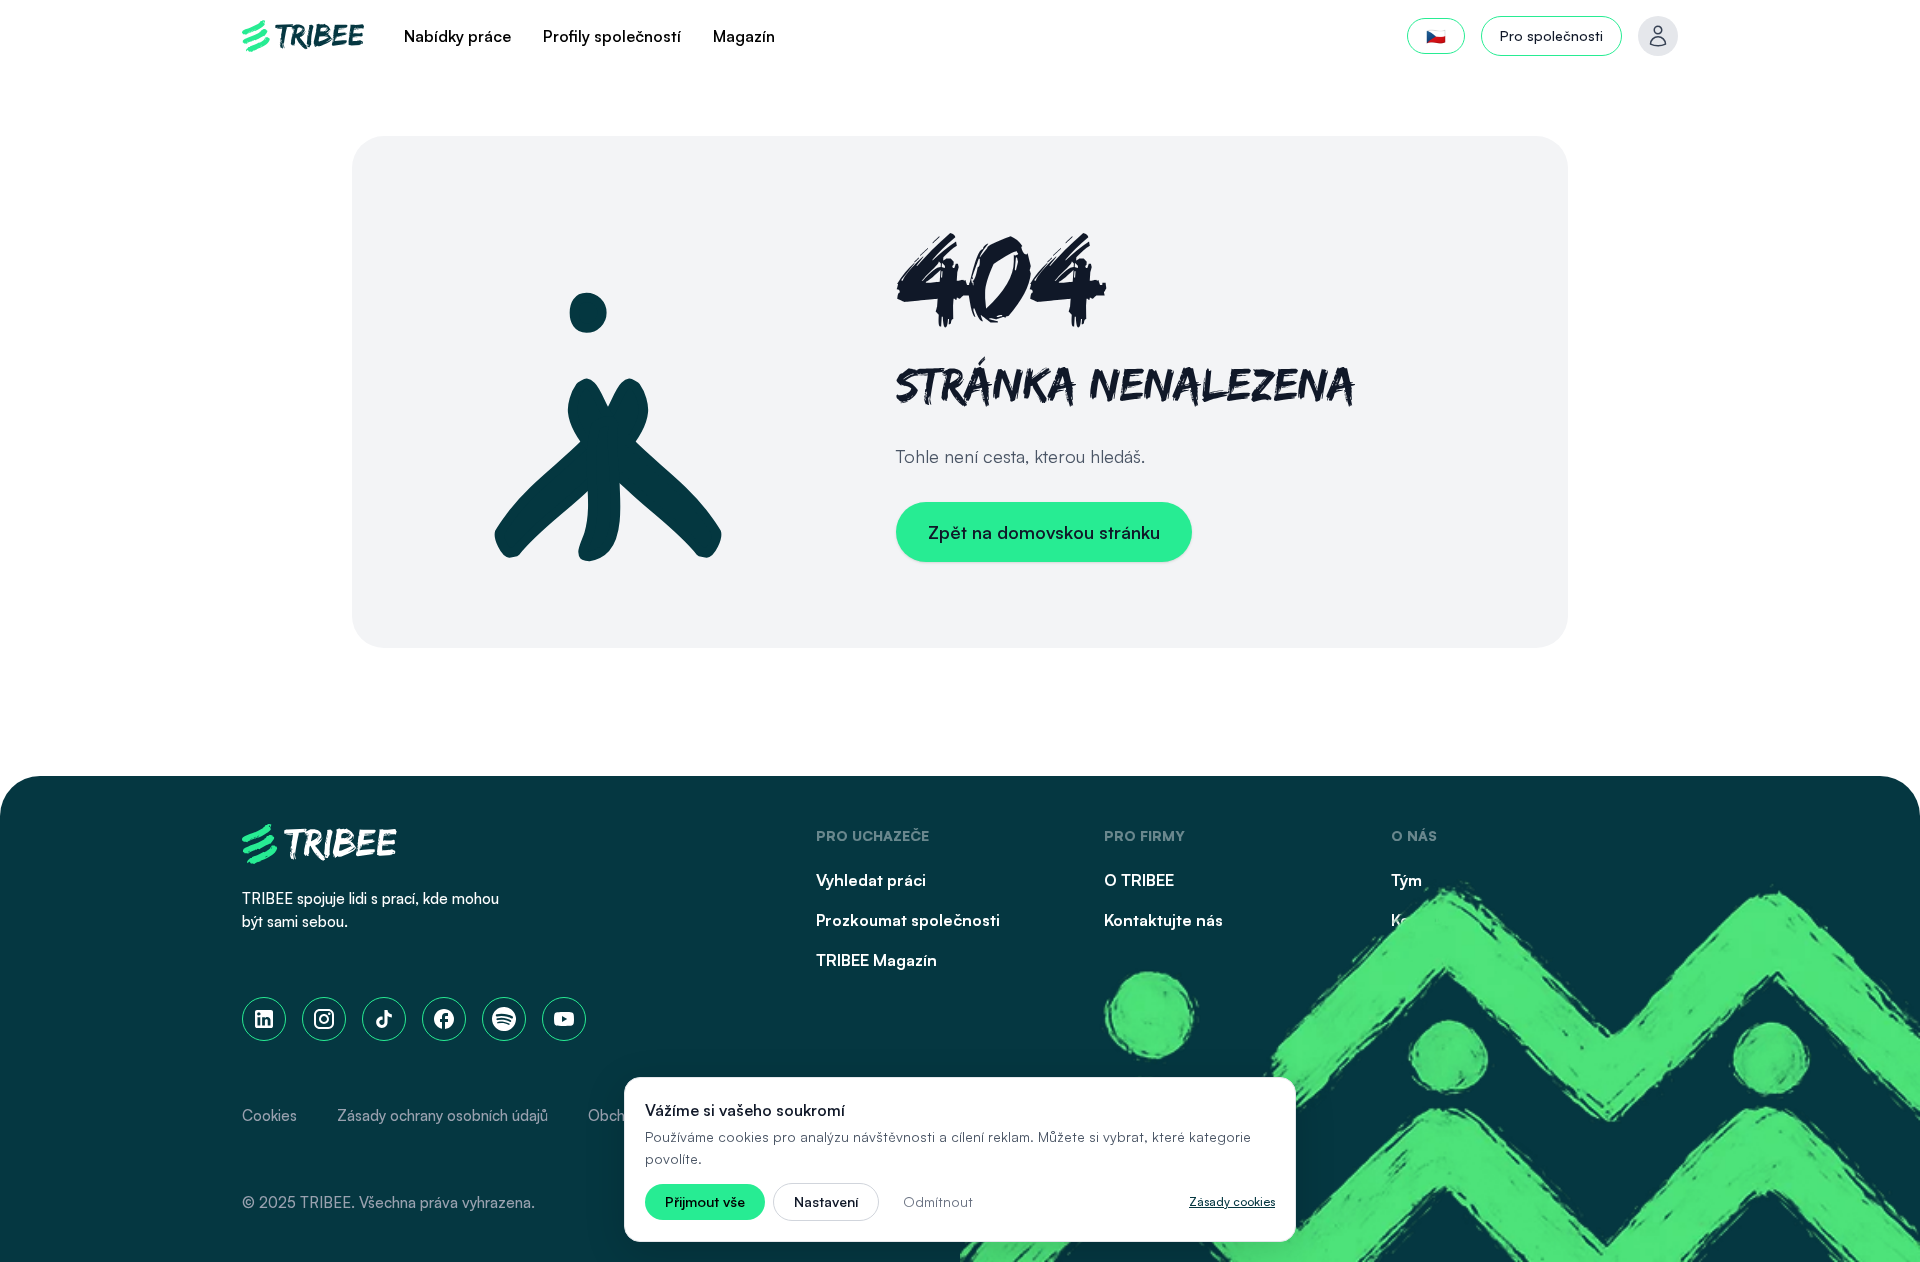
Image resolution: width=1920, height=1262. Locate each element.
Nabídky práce (457, 36)
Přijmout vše (705, 1201)
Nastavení (826, 1201)
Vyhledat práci (871, 880)
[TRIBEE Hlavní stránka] (303, 36)
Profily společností (612, 36)
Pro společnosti (1551, 35)
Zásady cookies (1232, 1201)
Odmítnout (938, 1201)
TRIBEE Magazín (876, 960)
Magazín (744, 36)
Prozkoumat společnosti (908, 920)
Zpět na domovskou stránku (1044, 532)
